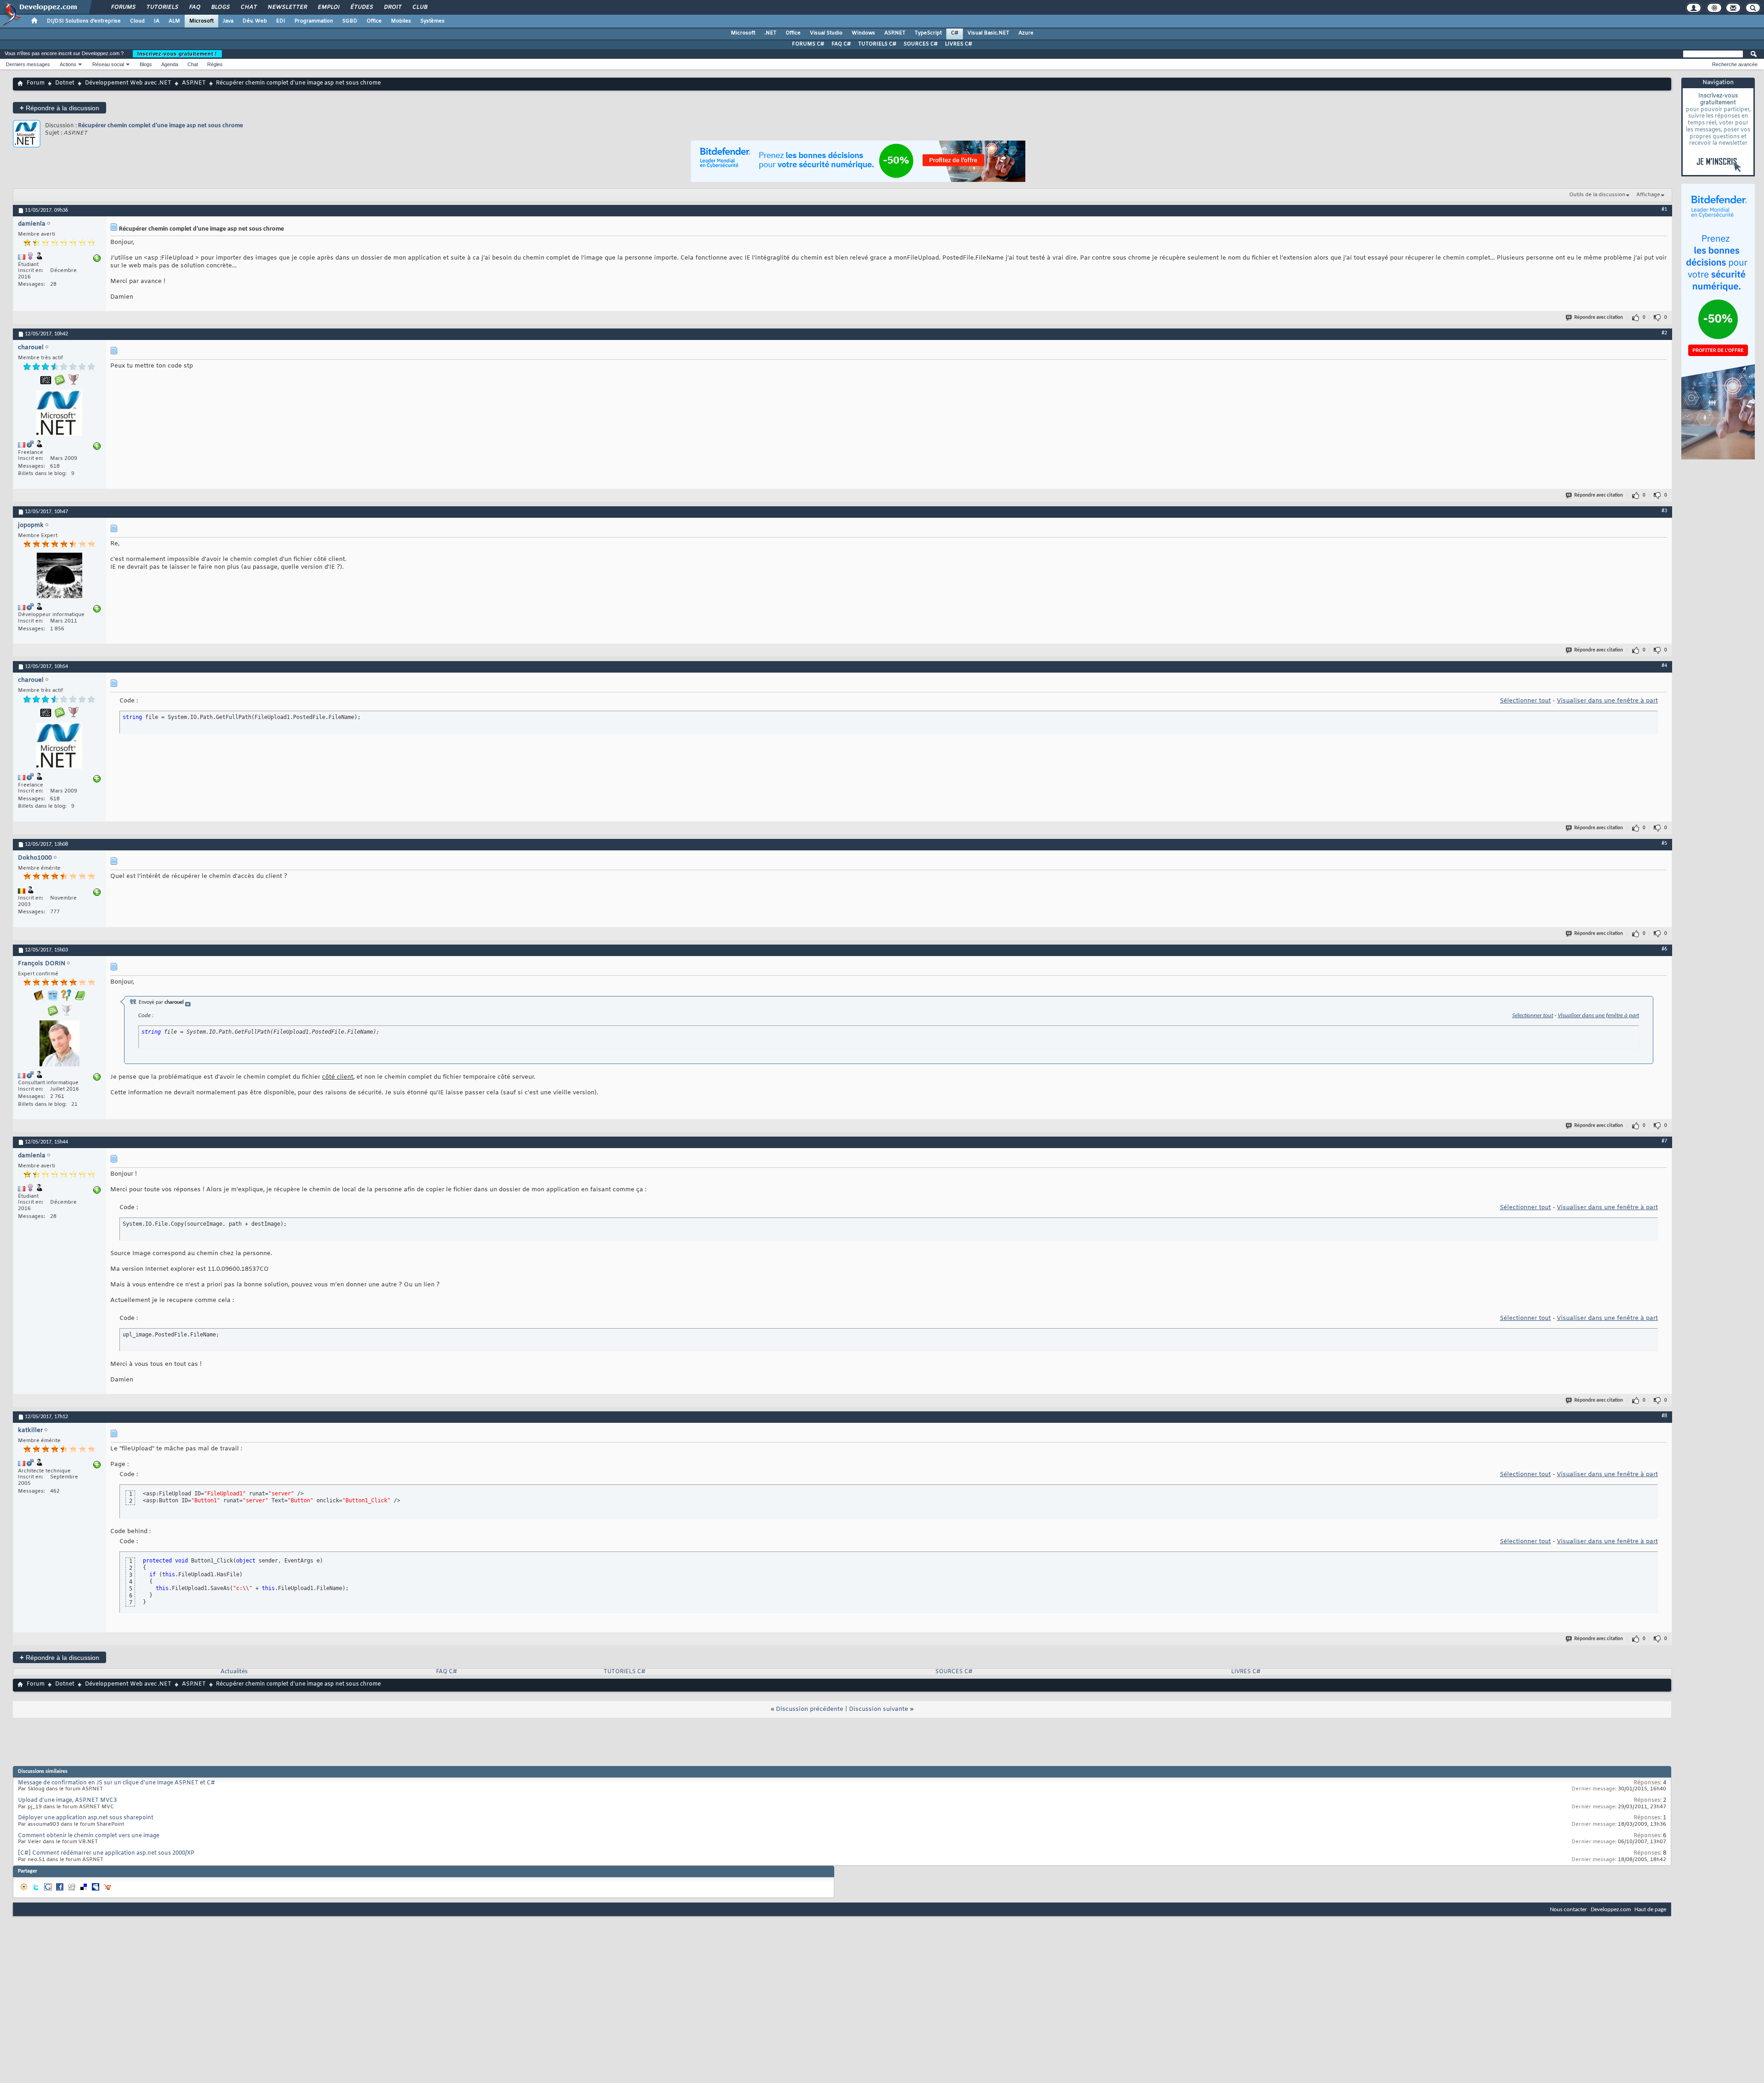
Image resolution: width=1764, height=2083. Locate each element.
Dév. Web (255, 21)
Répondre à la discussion (59, 108)
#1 (1664, 209)
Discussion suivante (879, 1709)
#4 (1664, 666)
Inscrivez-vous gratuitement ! (177, 54)
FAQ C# (841, 44)
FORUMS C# (808, 44)
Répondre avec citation (1599, 318)
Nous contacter (1569, 1910)
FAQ (194, 7)
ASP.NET (895, 33)
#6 (1664, 949)
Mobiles (401, 21)
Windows (863, 33)
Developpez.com (1611, 1910)
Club (419, 7)
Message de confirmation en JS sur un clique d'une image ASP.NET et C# (116, 1783)
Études (361, 7)
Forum (36, 83)
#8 (1664, 1416)
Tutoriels (162, 7)
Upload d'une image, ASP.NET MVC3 (67, 1800)
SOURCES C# (921, 44)
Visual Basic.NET (988, 33)
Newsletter (287, 7)
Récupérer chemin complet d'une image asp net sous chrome (161, 126)
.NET (770, 33)
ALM (174, 21)
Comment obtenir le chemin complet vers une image (89, 1836)
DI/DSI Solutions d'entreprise (84, 21)
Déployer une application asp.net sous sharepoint (86, 1818)
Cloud (137, 21)
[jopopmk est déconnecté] (59, 577)
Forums (123, 7)
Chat (248, 7)
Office (374, 21)
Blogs (220, 7)
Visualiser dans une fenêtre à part (1607, 701)
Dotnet (65, 83)
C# (955, 33)
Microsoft (201, 21)
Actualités (234, 1672)
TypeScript (928, 33)
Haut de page (1650, 1910)
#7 (1664, 1141)
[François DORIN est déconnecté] (59, 1044)
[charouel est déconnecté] (59, 414)
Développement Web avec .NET (128, 83)
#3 (1664, 511)
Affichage (1648, 195)
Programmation (314, 21)
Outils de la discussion (1597, 195)
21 (74, 1104)
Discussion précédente (810, 1709)
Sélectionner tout (1525, 701)
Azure (1026, 33)
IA (157, 21)
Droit (392, 7)
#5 (1664, 843)
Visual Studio (826, 33)
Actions (68, 64)
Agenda (170, 64)
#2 (1664, 333)
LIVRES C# (958, 44)
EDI (281, 21)
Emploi (328, 7)
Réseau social (108, 64)
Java (228, 21)
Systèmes (433, 21)
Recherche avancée (1735, 64)
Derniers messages (28, 64)
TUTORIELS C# (877, 44)
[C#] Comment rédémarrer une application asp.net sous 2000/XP (106, 1853)
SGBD (350, 21)
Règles (215, 64)
